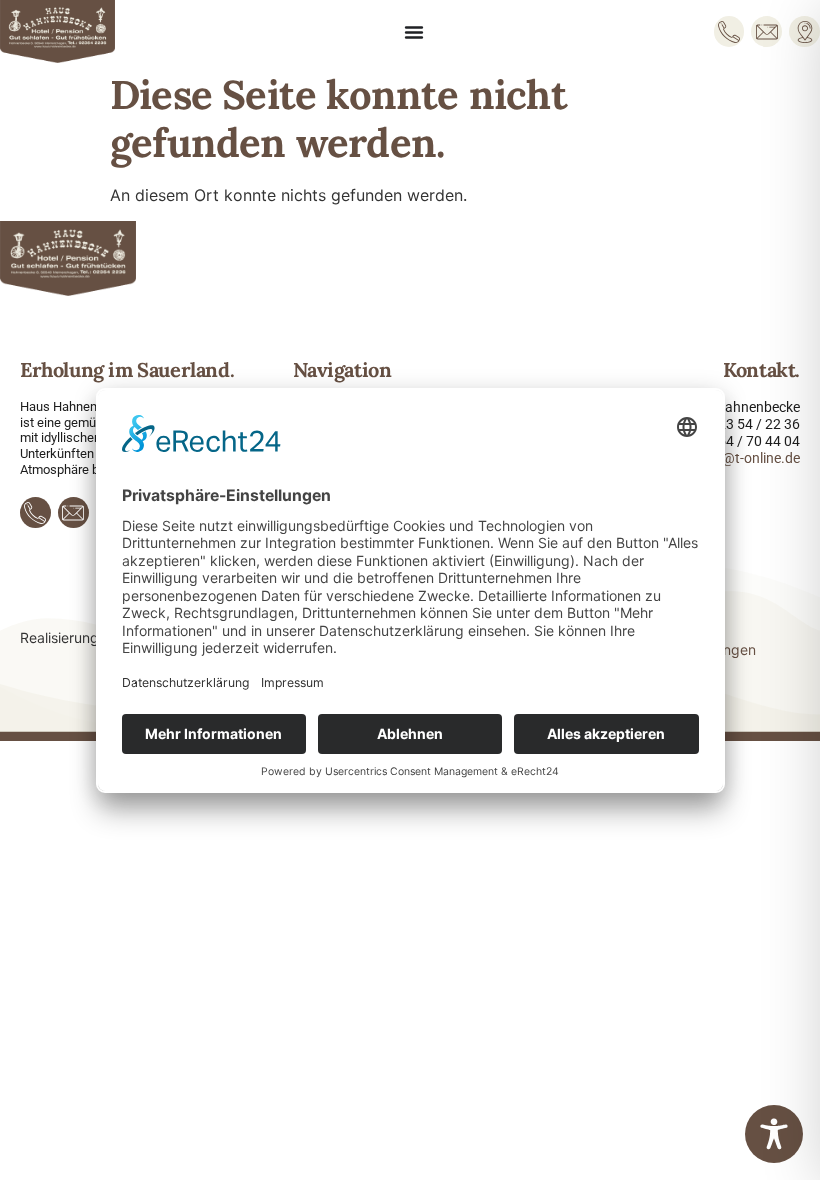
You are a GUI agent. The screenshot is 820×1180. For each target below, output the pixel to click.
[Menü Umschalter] (414, 32)
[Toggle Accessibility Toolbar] (774, 1134)
